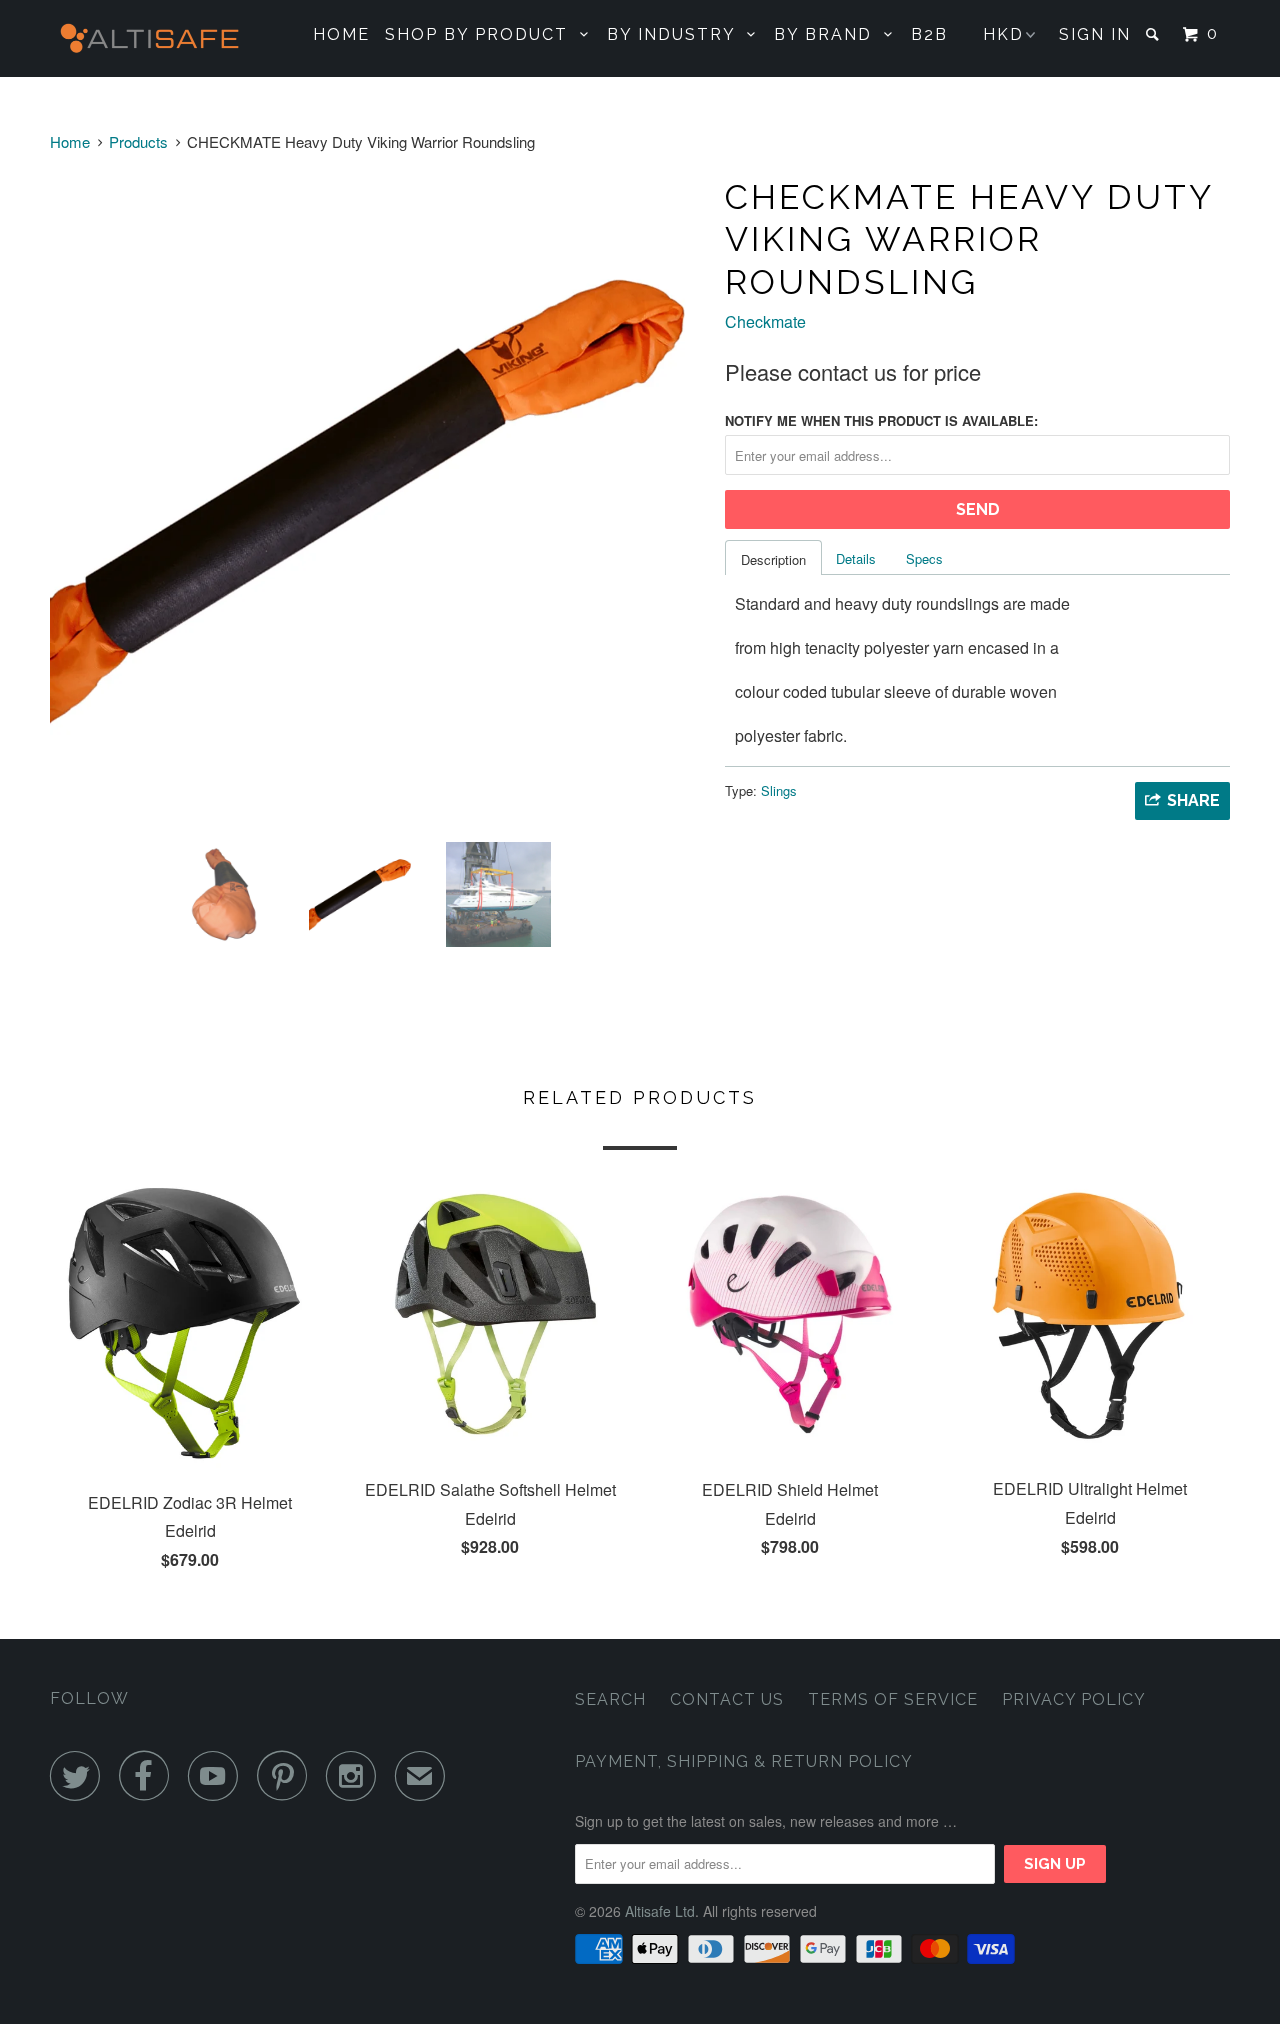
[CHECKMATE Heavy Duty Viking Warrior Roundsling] (377, 499)
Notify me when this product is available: (881, 420)
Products (138, 141)
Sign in (1095, 34)
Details (856, 558)
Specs (924, 558)
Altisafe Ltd (660, 1911)
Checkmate (765, 321)
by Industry (677, 34)
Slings (779, 790)
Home (341, 34)
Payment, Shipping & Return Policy (744, 1761)
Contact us (727, 1699)
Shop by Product (482, 34)
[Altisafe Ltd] (152, 38)
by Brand (829, 34)
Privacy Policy (1074, 1699)
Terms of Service (893, 1699)
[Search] (1155, 34)
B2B (929, 34)
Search (610, 1699)
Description (773, 559)
